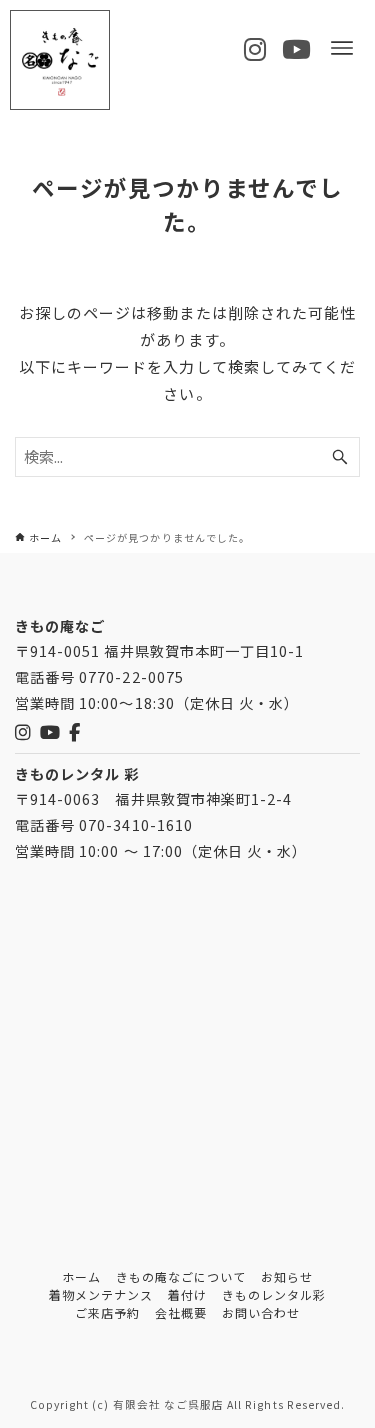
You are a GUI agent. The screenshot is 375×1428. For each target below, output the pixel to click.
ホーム (81, 1276)
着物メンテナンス (101, 1294)
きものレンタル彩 (274, 1294)
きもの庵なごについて (181, 1276)
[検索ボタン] (340, 457)
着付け (187, 1294)
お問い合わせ (261, 1312)
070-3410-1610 (136, 824)
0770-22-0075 (131, 676)
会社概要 (181, 1312)
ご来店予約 (107, 1312)
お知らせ (287, 1276)
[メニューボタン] (342, 48)
